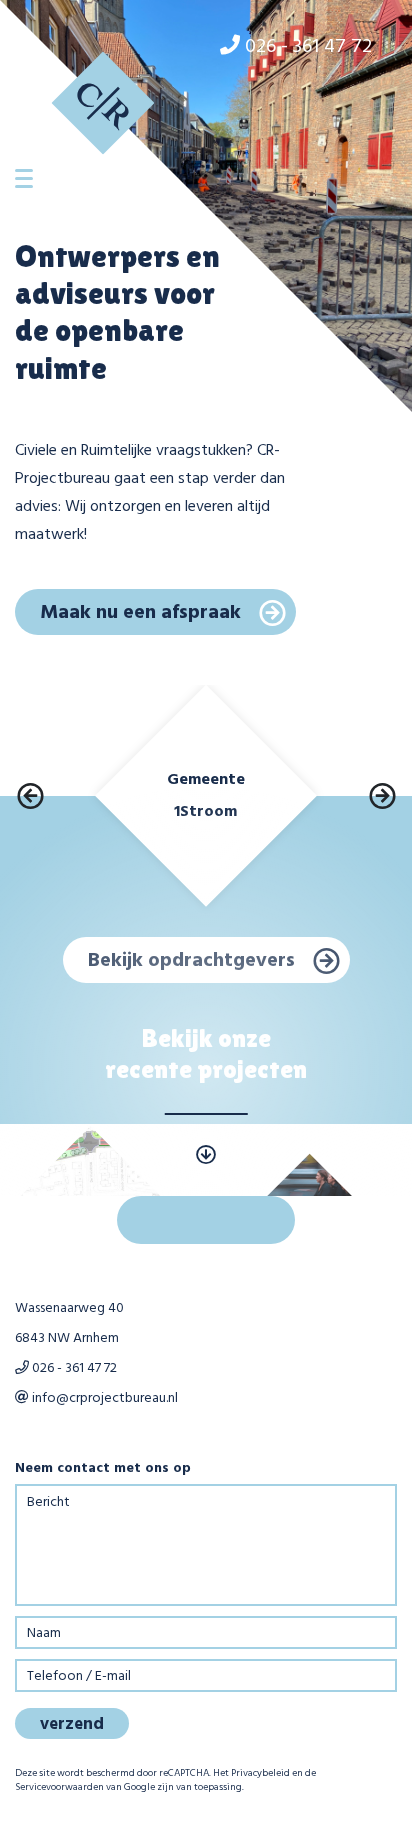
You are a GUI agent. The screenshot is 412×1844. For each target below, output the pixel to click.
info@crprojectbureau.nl (103, 1398)
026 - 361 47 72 (73, 1368)
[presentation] (30, 796)
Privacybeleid (260, 1773)
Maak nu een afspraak (140, 613)
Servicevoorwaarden (59, 1787)
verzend (72, 1724)
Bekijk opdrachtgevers (191, 961)
